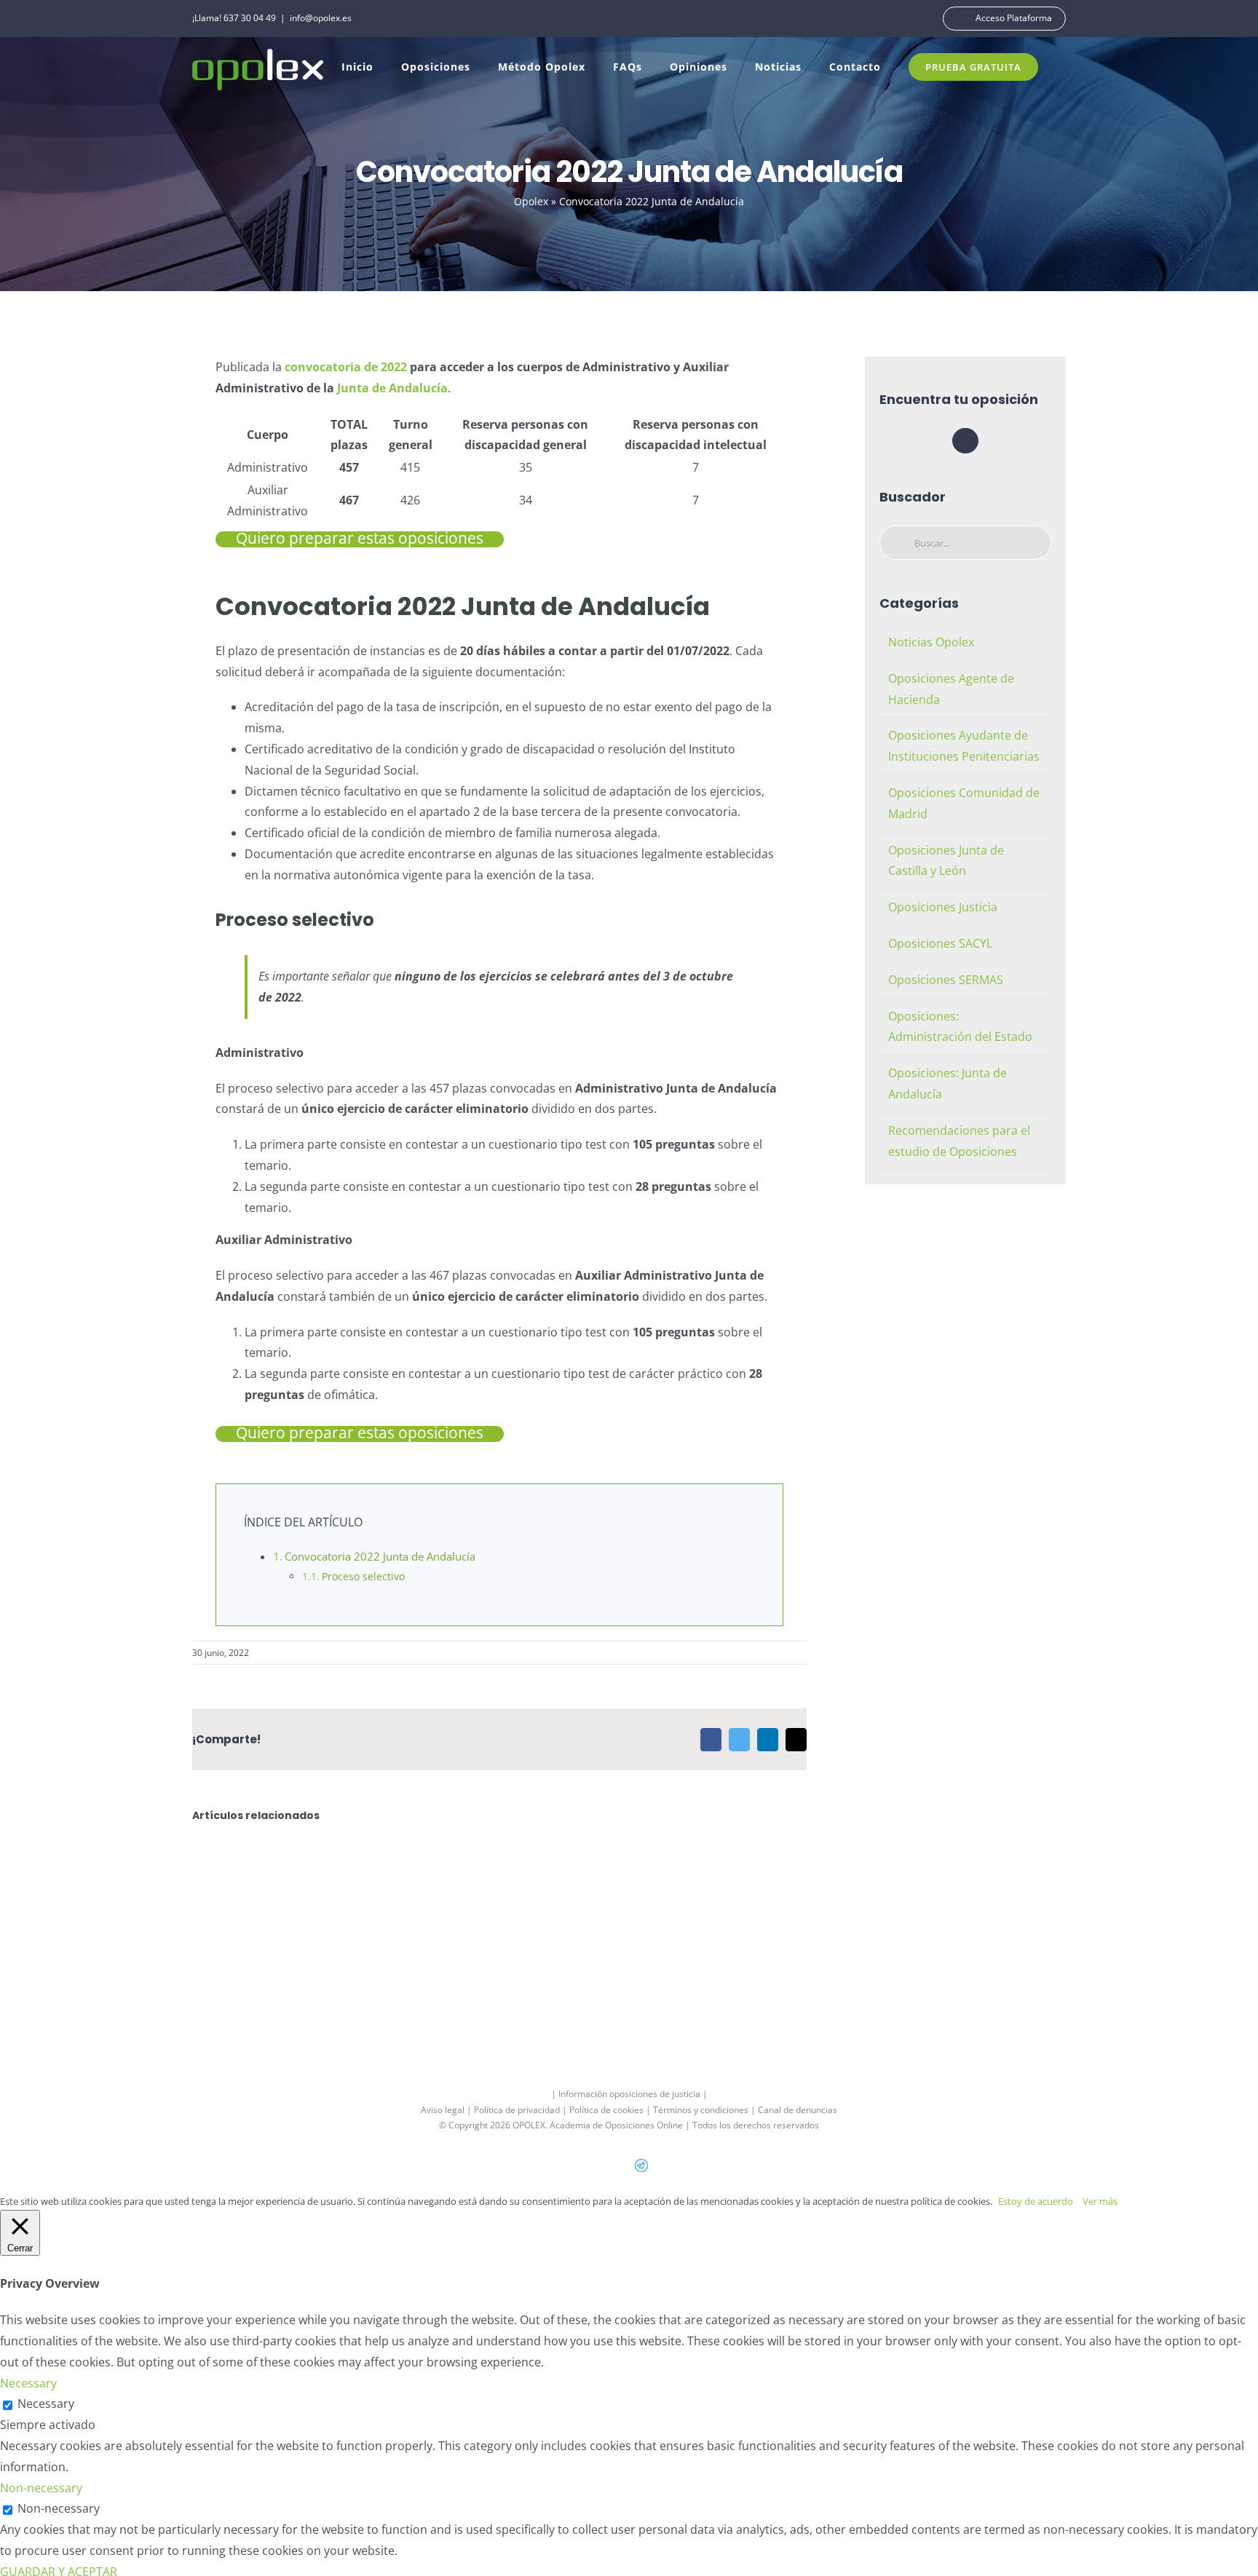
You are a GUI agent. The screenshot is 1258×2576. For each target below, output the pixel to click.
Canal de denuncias (798, 2110)
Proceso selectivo (363, 1576)
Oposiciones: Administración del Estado (960, 1027)
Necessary (46, 2403)
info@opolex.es (321, 18)
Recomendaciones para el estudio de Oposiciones (959, 1141)
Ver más (1100, 2201)
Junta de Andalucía (392, 388)
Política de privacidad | (522, 2110)
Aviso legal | (447, 2110)
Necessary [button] (28, 2383)
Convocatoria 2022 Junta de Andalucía (380, 1556)
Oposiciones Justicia (943, 907)
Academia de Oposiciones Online (616, 2125)
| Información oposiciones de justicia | (629, 2094)
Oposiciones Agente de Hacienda (951, 689)
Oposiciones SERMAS (946, 980)
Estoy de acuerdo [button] (1036, 2201)
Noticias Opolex (931, 642)
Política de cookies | (611, 2110)
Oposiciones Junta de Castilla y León (946, 861)
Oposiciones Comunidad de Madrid (964, 803)
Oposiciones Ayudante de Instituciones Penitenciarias (964, 746)
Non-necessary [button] (41, 2488)
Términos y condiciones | (705, 2110)
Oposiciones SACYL (940, 943)
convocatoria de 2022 (346, 367)
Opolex (531, 201)
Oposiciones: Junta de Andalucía (948, 1083)
